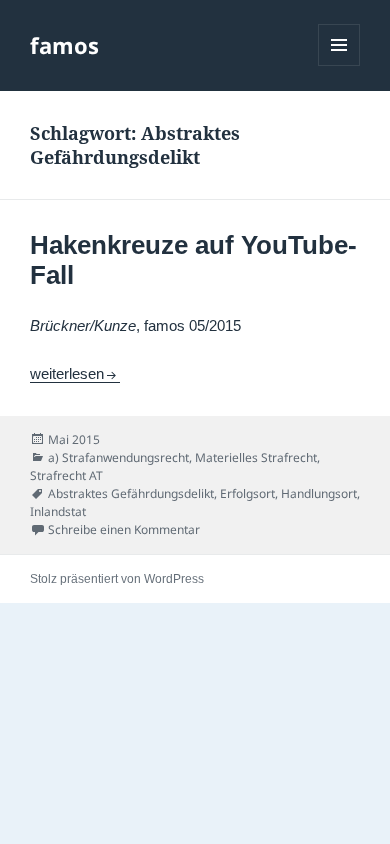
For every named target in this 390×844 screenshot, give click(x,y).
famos (64, 45)
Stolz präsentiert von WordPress (117, 579)
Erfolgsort (247, 493)
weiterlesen (75, 373)
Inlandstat (58, 511)
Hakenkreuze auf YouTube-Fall (193, 260)
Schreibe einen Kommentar (124, 529)
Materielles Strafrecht (256, 457)
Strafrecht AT (66, 475)
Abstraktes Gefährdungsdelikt (131, 493)
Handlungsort (319, 493)
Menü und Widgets (339, 65)
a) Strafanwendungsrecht (118, 457)
